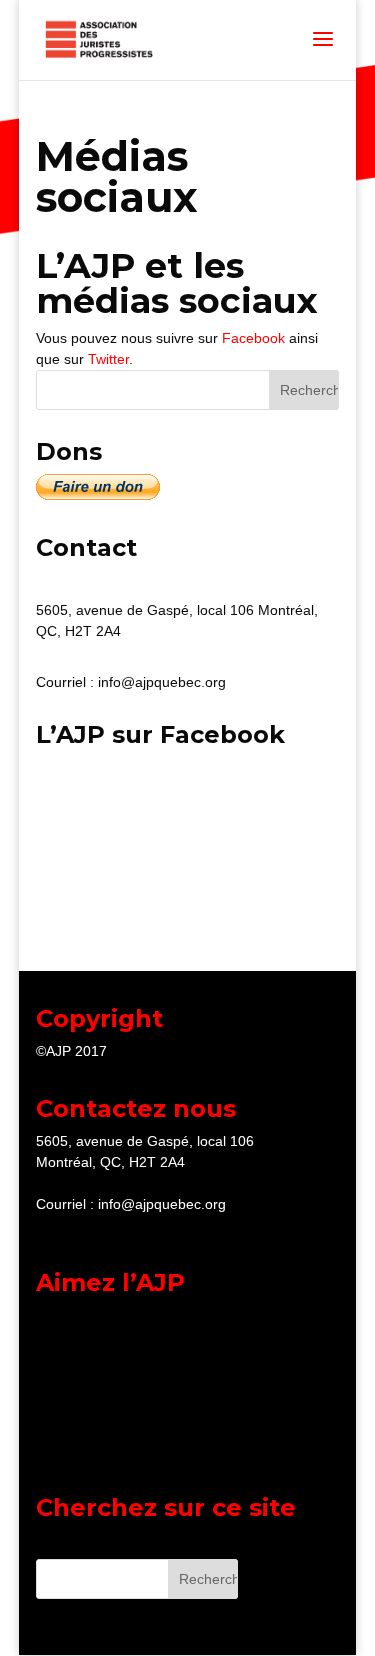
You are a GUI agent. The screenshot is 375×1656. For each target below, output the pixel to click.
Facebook (253, 338)
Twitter (108, 359)
